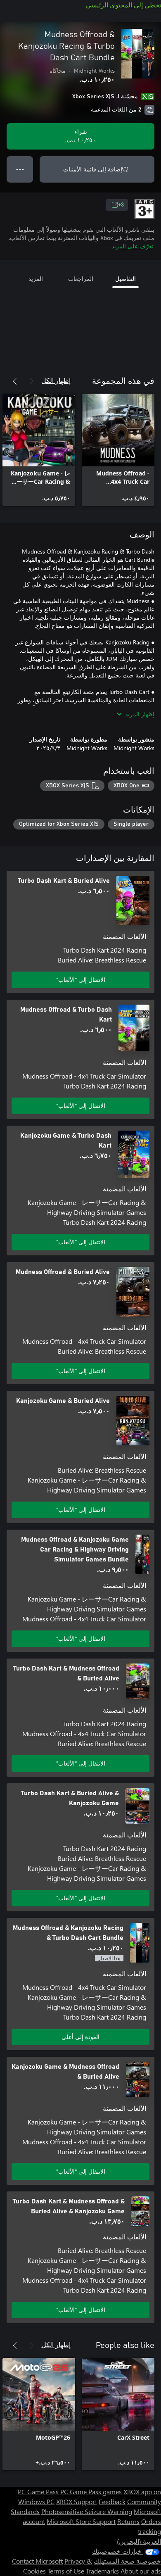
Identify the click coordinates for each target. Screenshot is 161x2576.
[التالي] (15, 381)
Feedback (112, 2501)
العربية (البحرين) (139, 2541)
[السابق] (31, 381)
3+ (121, 205)
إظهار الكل (56, 380)
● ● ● (20, 169)
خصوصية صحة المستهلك (127, 2561)
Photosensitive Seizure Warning (87, 2511)
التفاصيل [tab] (125, 279)
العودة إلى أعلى (80, 2037)
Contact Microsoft (37, 2561)
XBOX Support (77, 2501)
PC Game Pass (38, 2492)
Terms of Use (66, 2571)
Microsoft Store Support (81, 2521)
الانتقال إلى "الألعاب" (81, 980)
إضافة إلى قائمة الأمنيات (93, 169)
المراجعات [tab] (81, 279)
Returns (128, 2521)
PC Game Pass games (91, 2492)
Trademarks (102, 2571)
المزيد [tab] (36, 279)
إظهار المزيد (140, 714)
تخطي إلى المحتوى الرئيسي (123, 5)
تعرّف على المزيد (133, 246)
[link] (118, 450)
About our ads (141, 2571)
